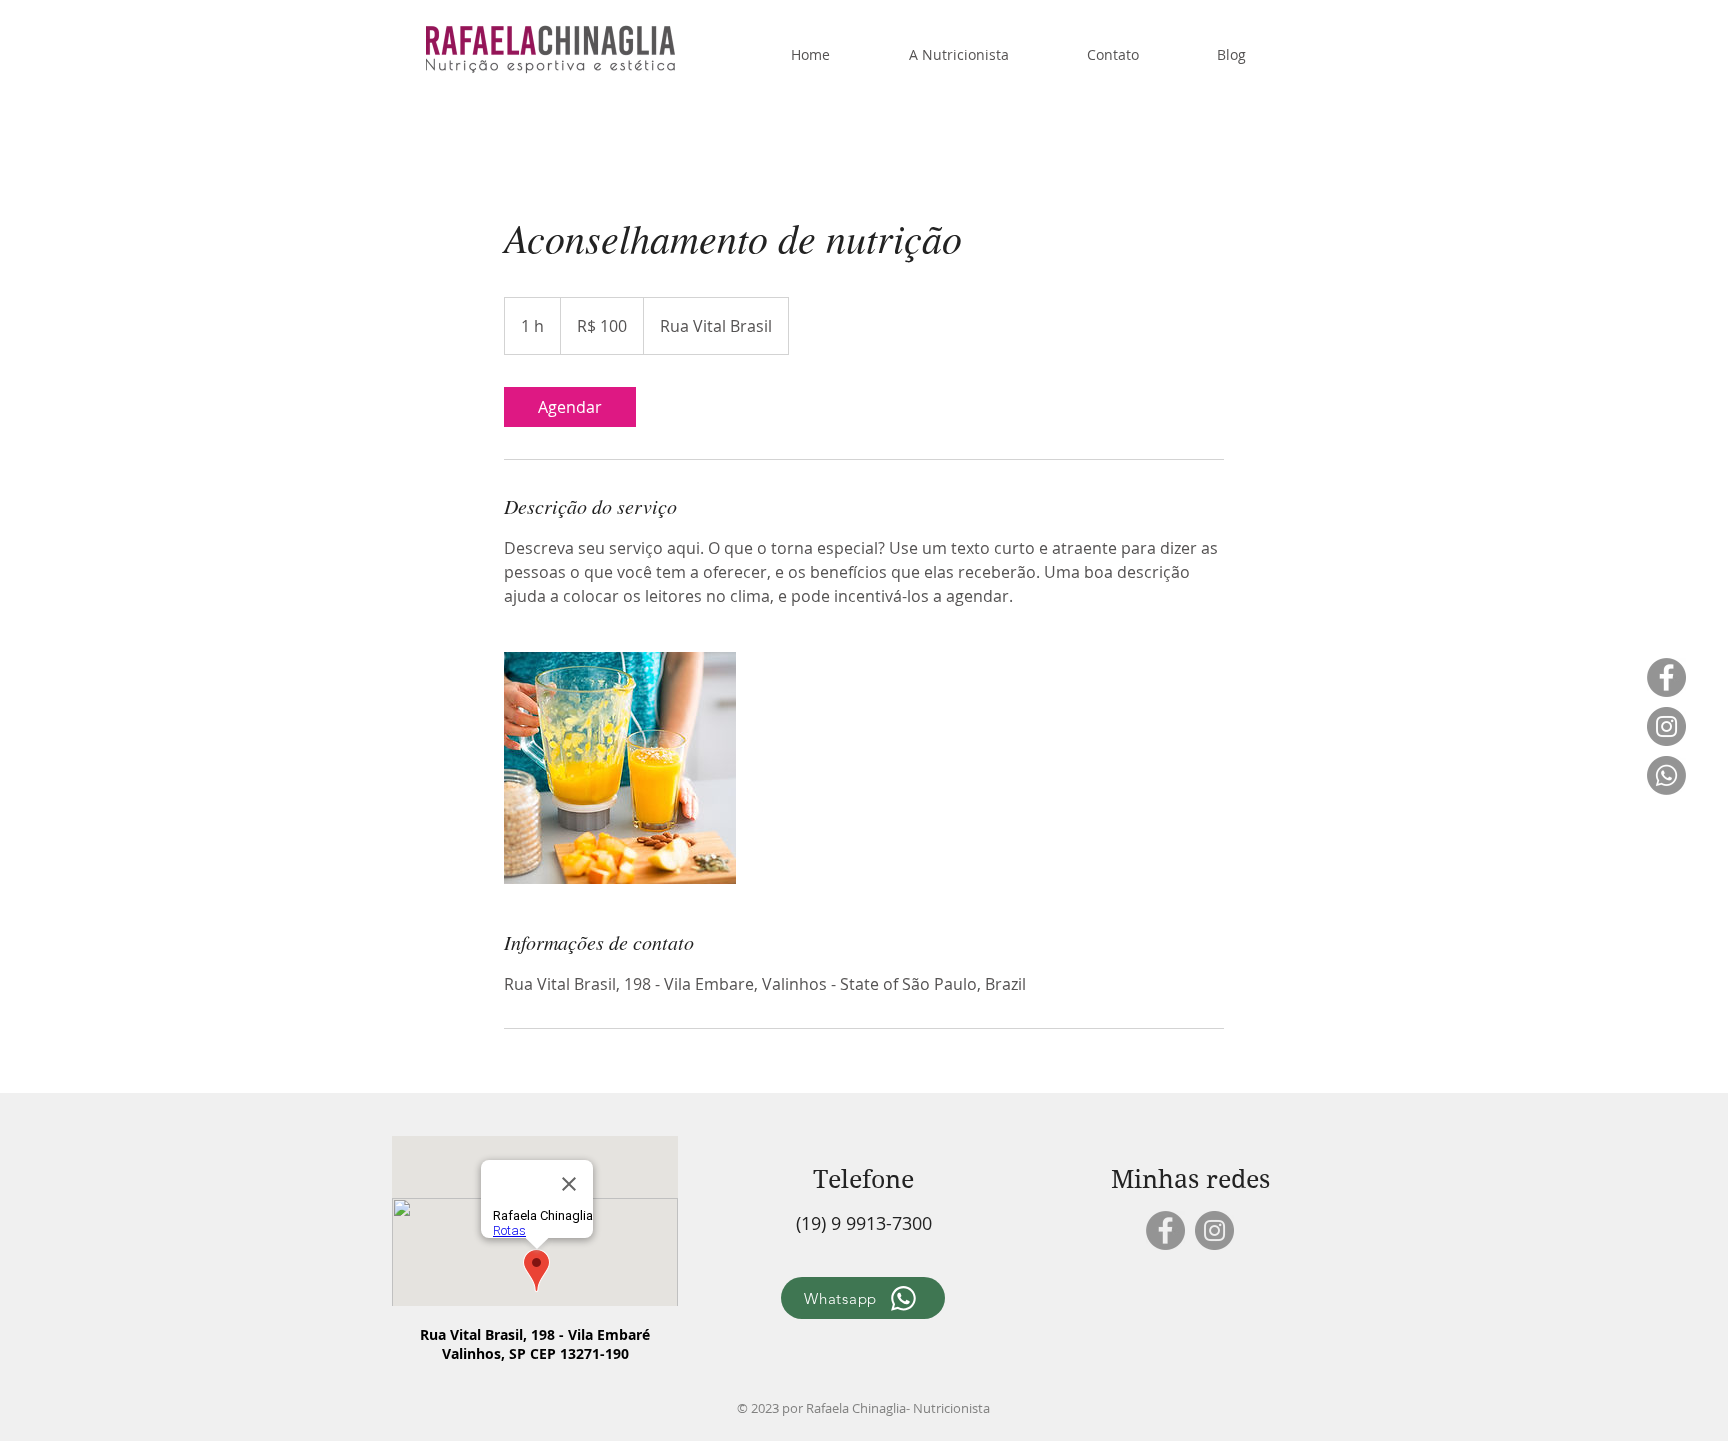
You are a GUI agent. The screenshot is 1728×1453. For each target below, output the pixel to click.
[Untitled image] (620, 768)
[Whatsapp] (1666, 775)
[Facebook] (1666, 677)
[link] (570, 407)
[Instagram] (1666, 726)
